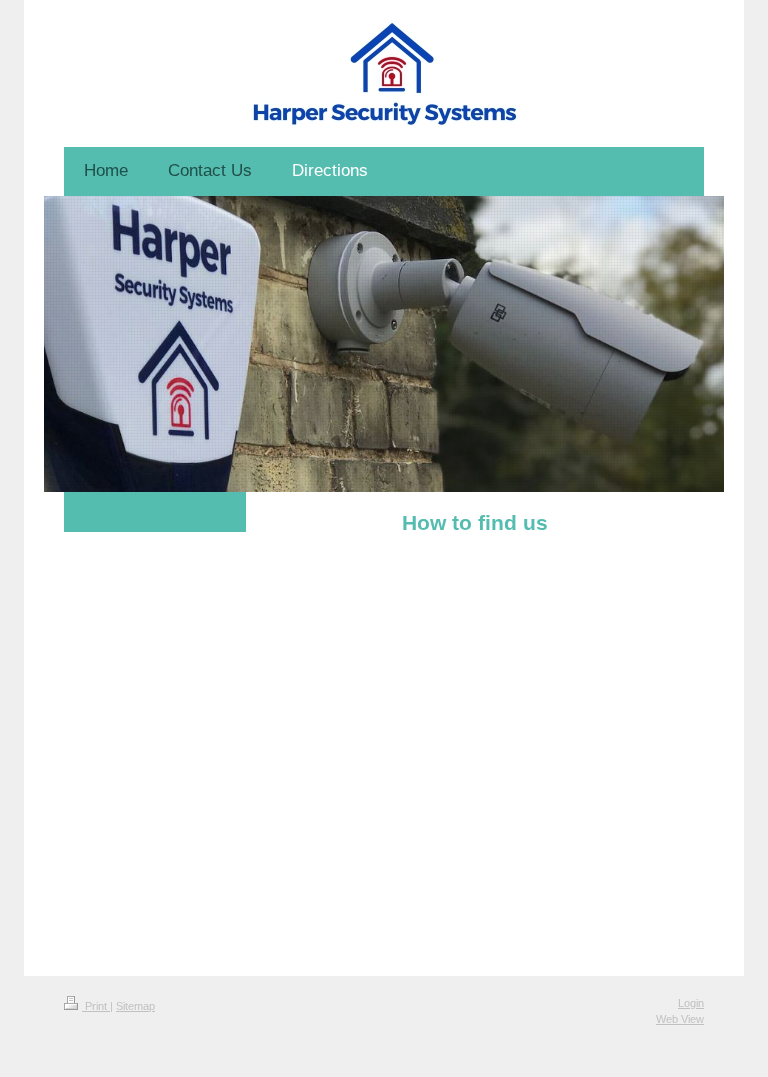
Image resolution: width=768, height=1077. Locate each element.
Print (96, 1006)
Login (691, 1003)
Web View (680, 1019)
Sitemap (135, 1006)
